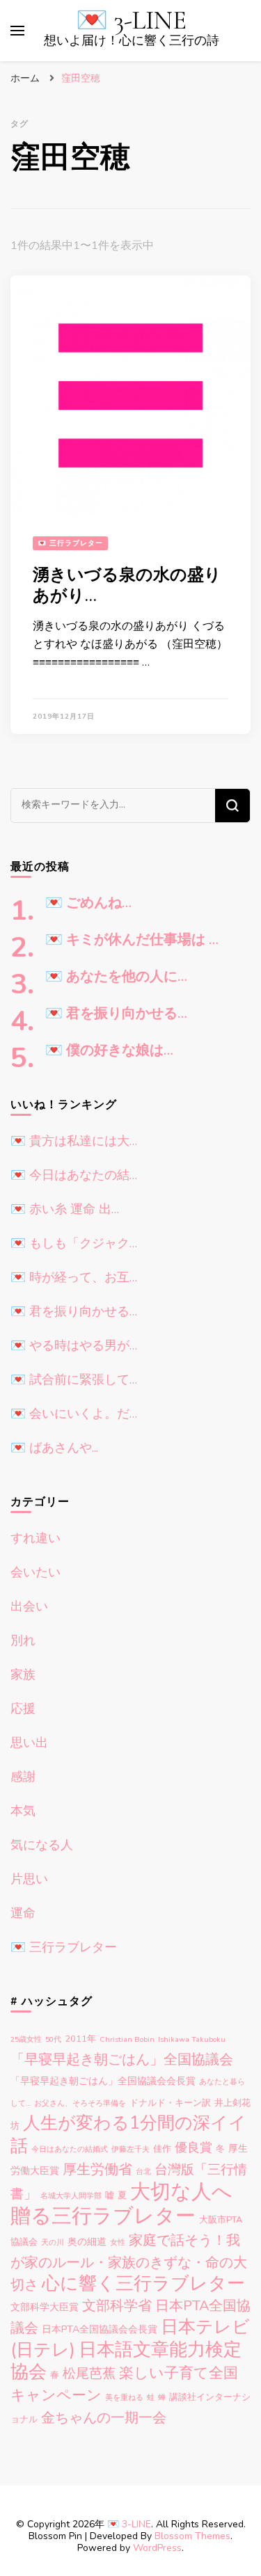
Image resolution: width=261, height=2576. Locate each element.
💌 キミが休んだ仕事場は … (132, 940)
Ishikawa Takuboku (192, 2039)
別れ (23, 1640)
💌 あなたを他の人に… (116, 977)
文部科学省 (117, 2306)
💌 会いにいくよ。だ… (74, 1414)
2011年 (80, 2039)
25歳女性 (26, 2039)
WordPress (157, 2548)
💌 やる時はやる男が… (74, 1345)
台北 (143, 2171)
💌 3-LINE (131, 21)
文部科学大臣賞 (45, 2307)
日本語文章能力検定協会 (126, 2361)
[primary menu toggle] (17, 31)
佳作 (162, 2149)
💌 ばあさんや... (54, 1448)
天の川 (53, 2242)
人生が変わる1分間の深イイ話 (128, 2135)
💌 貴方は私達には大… (74, 1141)
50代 (53, 2039)
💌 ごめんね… (88, 903)
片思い (29, 1879)
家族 (23, 1674)
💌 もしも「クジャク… (74, 1243)
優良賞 (193, 2147)
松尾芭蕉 (89, 2373)
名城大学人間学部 (71, 2196)
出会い (29, 1606)
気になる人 (42, 1845)
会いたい (35, 1572)
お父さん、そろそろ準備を (80, 2103)
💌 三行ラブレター (70, 543)
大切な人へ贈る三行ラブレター (121, 2203)
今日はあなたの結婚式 (70, 2149)
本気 (23, 1811)
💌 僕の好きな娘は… (109, 1050)
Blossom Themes (192, 2536)
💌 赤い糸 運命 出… (65, 1209)
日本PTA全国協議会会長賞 (100, 2329)
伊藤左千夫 (130, 2149)
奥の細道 (87, 2242)
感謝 (23, 1777)
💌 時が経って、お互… (74, 1277)
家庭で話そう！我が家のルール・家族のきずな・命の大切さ (129, 2263)
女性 (118, 2242)
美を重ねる (124, 2398)
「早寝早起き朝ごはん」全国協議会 (122, 2059)
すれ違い (35, 1538)
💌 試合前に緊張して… (74, 1379)
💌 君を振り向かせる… (116, 1014)
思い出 (29, 1743)
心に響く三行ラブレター (143, 2283)
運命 (23, 1913)
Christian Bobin (127, 2039)
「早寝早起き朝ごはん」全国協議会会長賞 (103, 2081)
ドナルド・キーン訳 (170, 2103)
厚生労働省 (97, 2169)
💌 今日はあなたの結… (74, 1175)
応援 (23, 1709)
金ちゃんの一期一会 (104, 2418)
